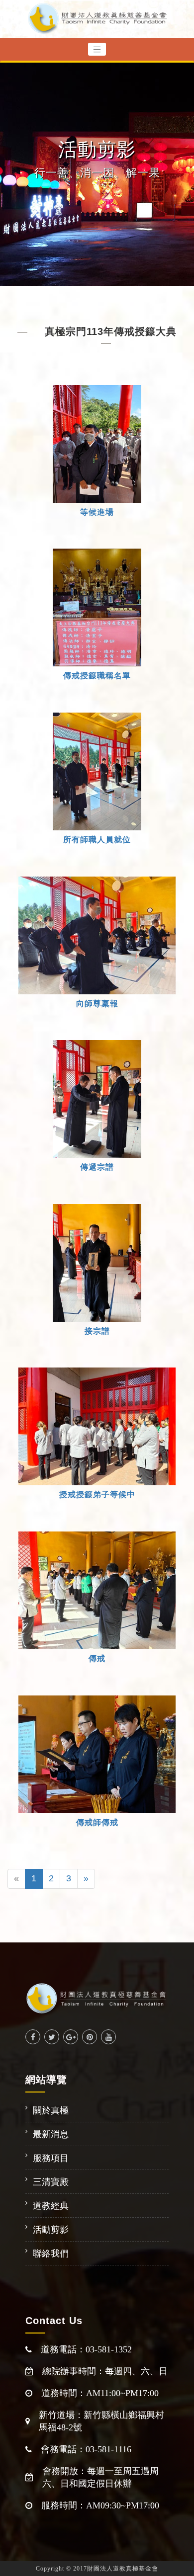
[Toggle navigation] (97, 49)
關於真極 (51, 2110)
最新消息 (51, 2134)
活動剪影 (51, 2230)
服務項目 (51, 2158)
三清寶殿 (51, 2182)
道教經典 (51, 2206)
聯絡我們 (51, 2254)
